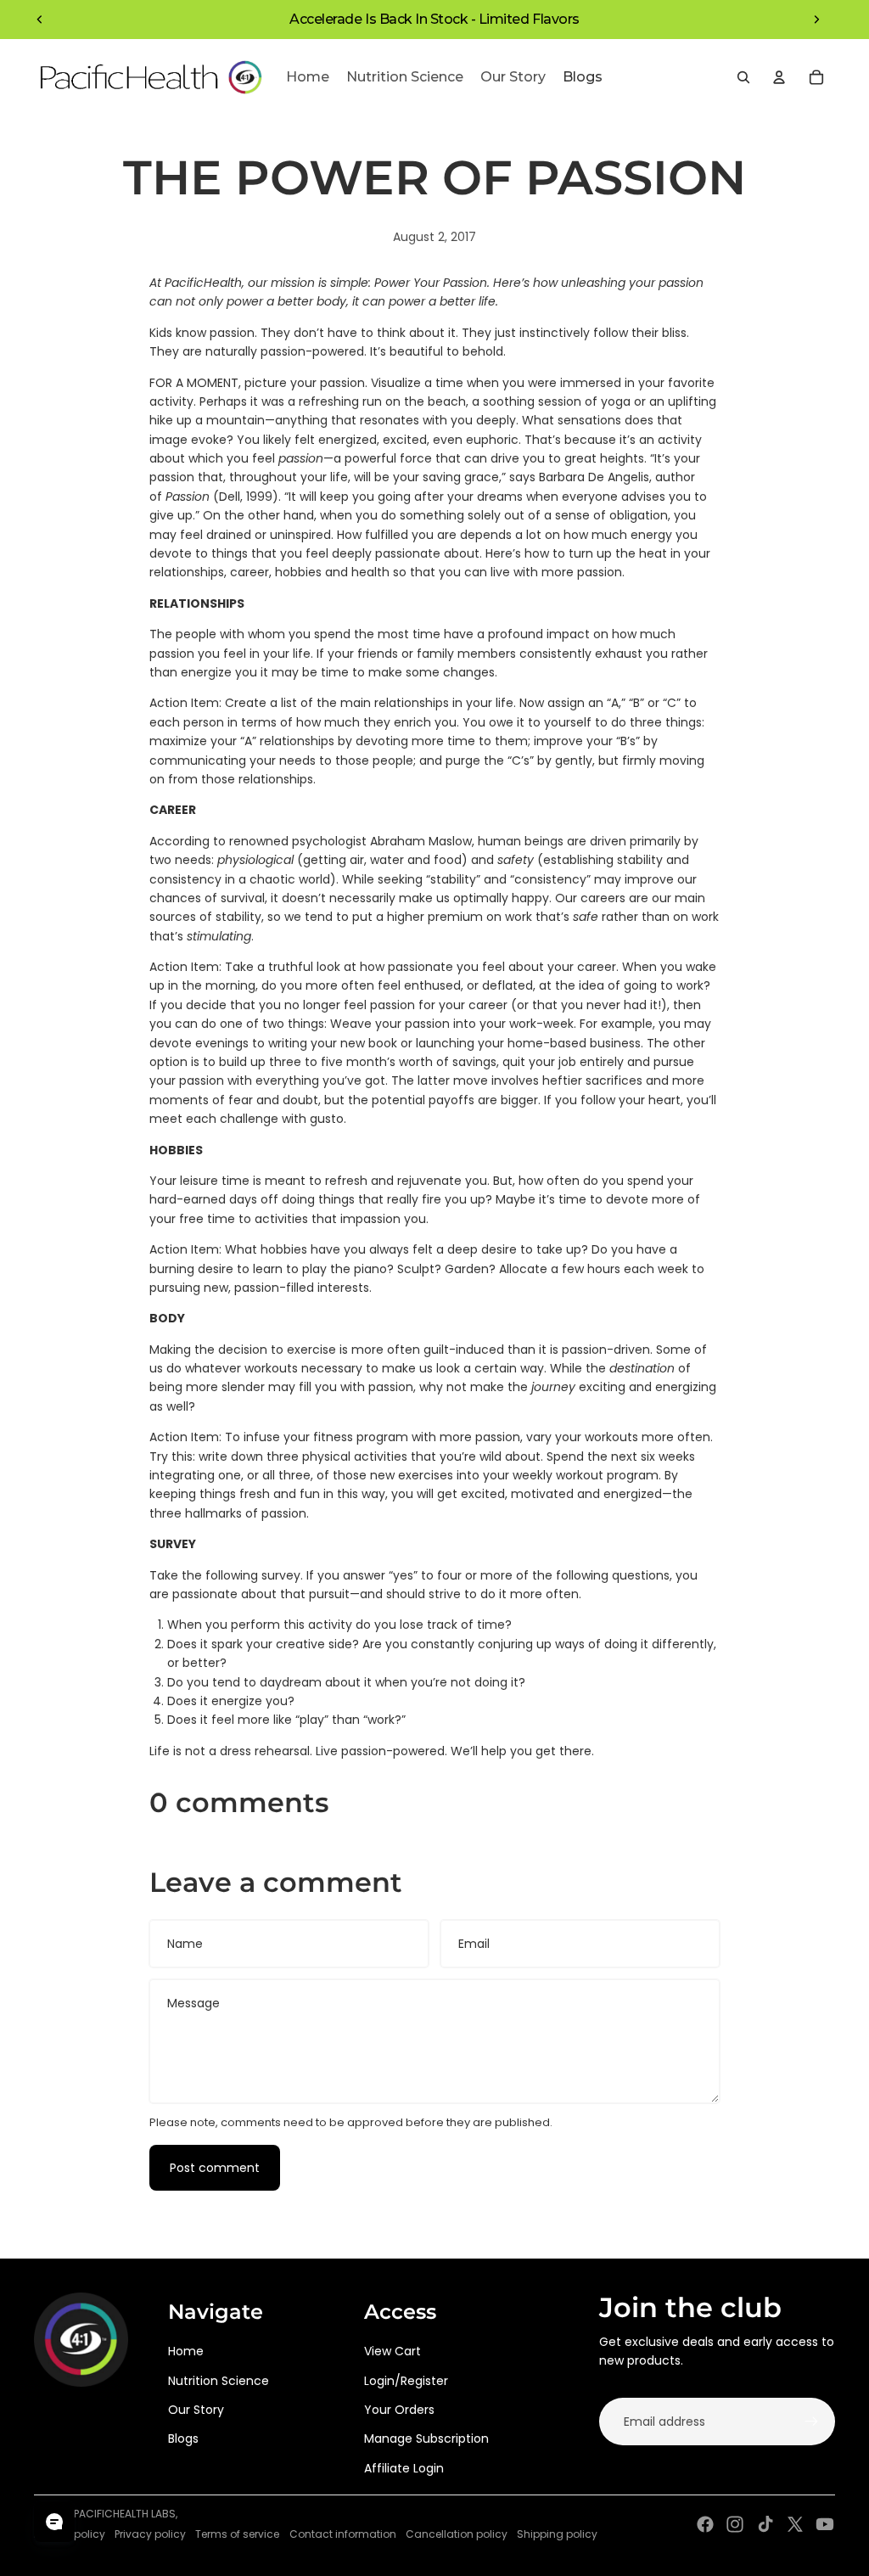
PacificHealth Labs (125, 2514)
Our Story (196, 2410)
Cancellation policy (457, 2534)
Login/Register (406, 2381)
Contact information (343, 2534)
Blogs (183, 2439)
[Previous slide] (40, 20)
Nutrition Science (219, 2381)
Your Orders (399, 2410)
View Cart (392, 2351)
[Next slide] (816, 20)
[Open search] (743, 77)
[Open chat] (54, 2522)
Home (186, 2351)
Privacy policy (150, 2534)
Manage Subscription (426, 2439)
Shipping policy (557, 2534)
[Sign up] (811, 2422)
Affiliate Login (404, 2468)
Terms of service (237, 2534)
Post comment (215, 2168)
